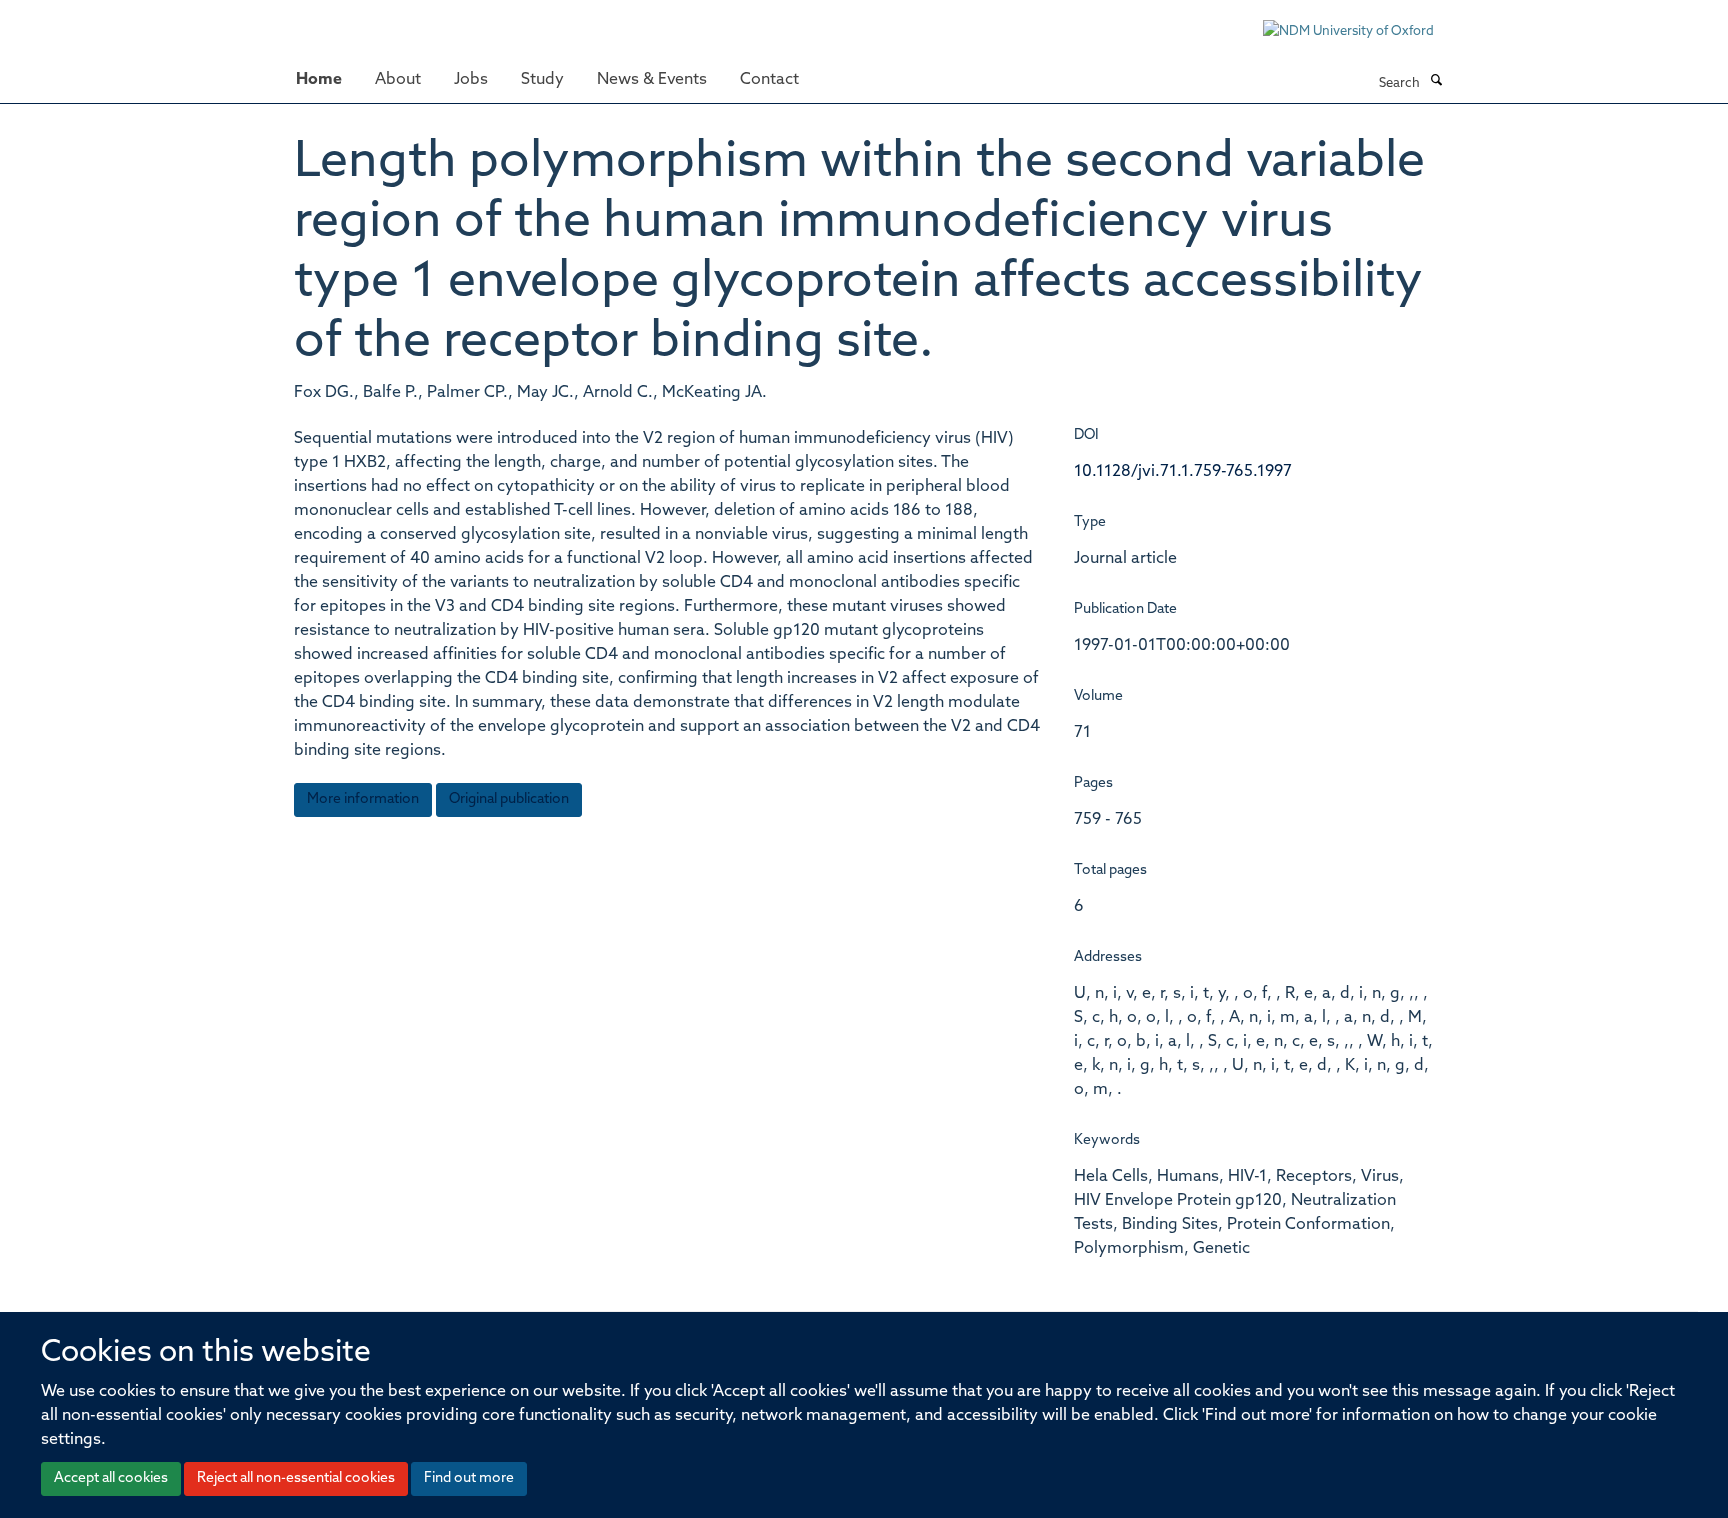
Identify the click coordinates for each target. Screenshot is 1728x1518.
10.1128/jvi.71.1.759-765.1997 (1183, 472)
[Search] (1436, 82)
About (398, 80)
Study (542, 80)
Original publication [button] (509, 799)
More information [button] (363, 799)
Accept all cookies (111, 1478)
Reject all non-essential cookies (296, 1478)
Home (319, 80)
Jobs (471, 80)
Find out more (469, 1478)
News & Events (652, 80)
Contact (769, 80)
